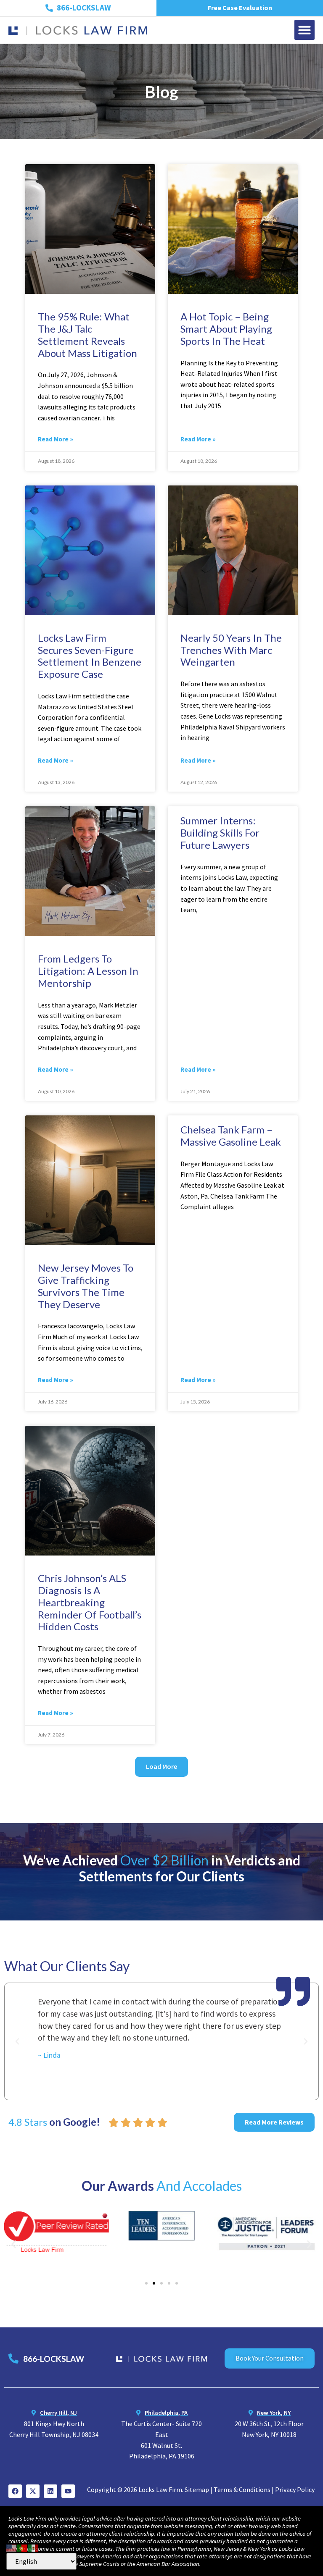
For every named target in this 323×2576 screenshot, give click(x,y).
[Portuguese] (23, 2547)
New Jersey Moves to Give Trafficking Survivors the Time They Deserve (86, 1286)
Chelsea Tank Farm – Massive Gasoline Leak (231, 1136)
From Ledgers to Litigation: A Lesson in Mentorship (88, 971)
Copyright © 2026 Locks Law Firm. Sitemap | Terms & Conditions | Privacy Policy (201, 2489)
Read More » (56, 439)
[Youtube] (68, 2491)
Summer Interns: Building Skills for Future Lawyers (220, 833)
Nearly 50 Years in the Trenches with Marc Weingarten (231, 650)
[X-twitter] (33, 2491)
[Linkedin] (50, 2491)
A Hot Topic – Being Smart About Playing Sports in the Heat (226, 329)
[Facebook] (15, 2491)
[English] (12, 2547)
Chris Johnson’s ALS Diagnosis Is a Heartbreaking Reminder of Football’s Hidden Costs (90, 1602)
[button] (304, 30)
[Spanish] (34, 2547)
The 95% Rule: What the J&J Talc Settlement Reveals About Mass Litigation (87, 334)
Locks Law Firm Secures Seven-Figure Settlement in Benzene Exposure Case (90, 656)
